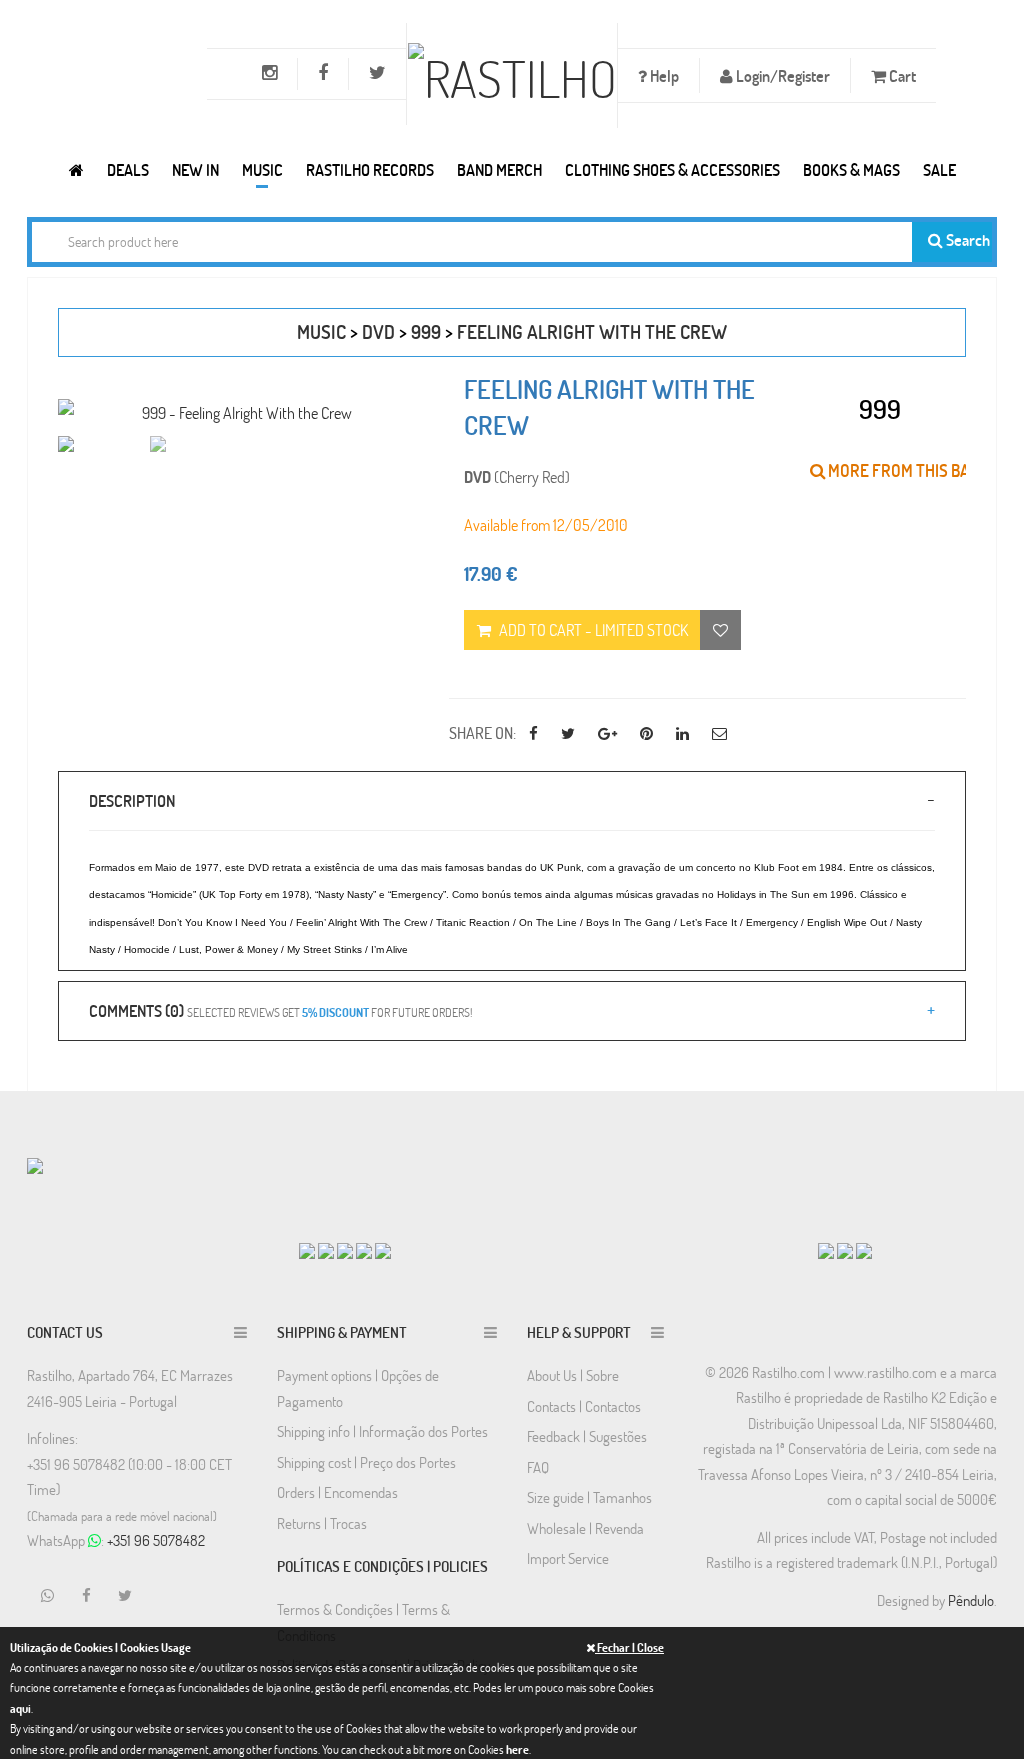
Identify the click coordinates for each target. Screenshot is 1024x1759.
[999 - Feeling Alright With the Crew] (238, 412)
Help (663, 75)
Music (262, 169)
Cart (901, 75)
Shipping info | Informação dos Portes (382, 1431)
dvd (378, 331)
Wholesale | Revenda (585, 1528)
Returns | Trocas (322, 1523)
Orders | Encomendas (337, 1492)
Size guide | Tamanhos (589, 1497)
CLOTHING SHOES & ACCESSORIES (672, 169)
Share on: (482, 732)
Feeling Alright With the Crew (592, 331)
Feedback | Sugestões (587, 1436)
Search (966, 239)
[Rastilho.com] (76, 169)
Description (132, 800)
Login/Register (781, 75)
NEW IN (195, 169)
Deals (128, 169)
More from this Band (907, 470)
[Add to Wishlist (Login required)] (720, 630)
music (321, 331)
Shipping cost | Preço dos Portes (366, 1462)
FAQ (538, 1467)
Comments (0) (280, 1010)
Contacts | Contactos (584, 1406)
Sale (939, 169)
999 (426, 331)
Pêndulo (971, 1600)
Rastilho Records (370, 169)
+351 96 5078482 (156, 1540)
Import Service (568, 1558)
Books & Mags (851, 169)
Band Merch (499, 169)
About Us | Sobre (573, 1375)
